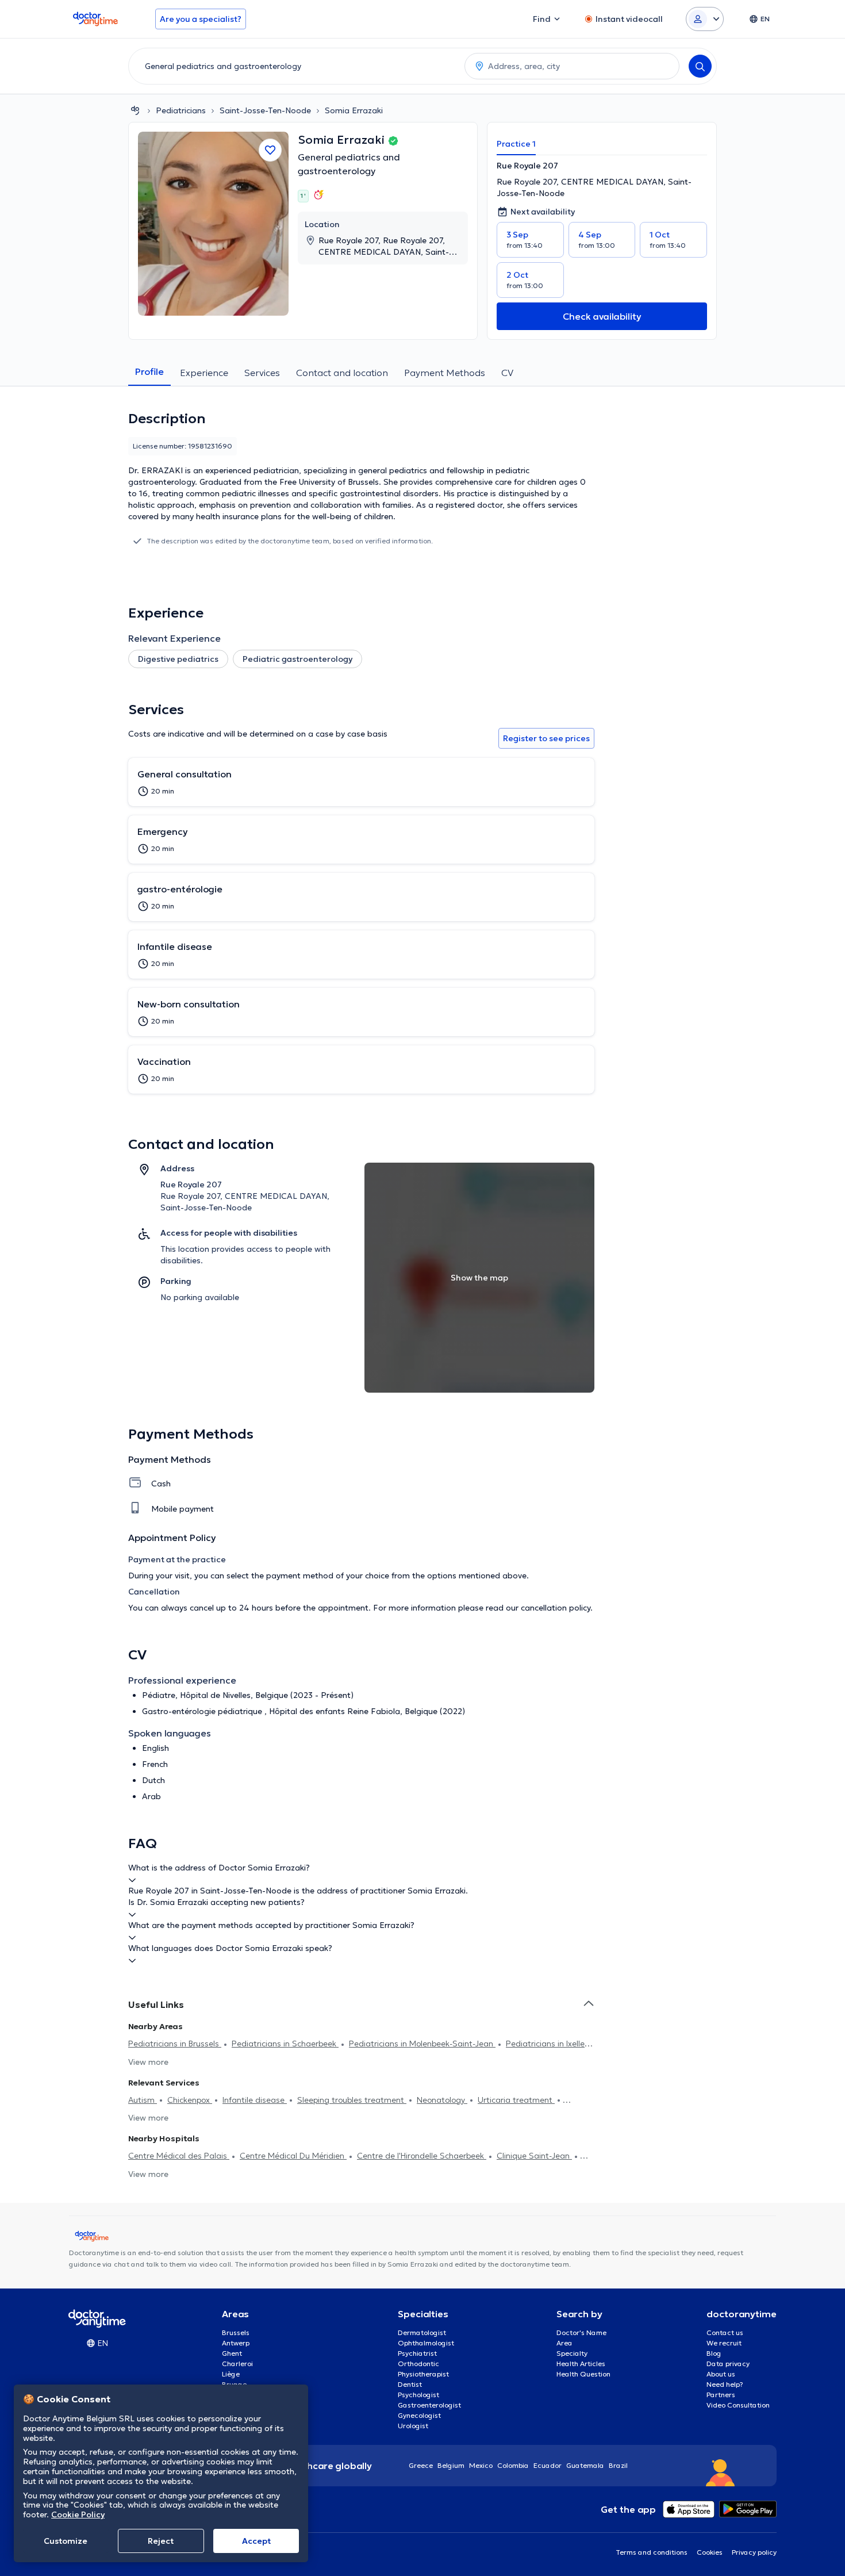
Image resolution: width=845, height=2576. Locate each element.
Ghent (232, 2353)
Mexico (481, 2465)
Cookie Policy (78, 2514)
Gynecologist (419, 2415)
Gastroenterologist (429, 2405)
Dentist (410, 2384)
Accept (256, 2541)
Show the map (479, 1278)
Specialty (572, 2353)
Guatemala (585, 2465)
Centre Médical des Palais (179, 2156)
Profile (149, 371)
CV (507, 373)
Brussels (236, 2332)
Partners (721, 2395)
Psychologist (418, 2395)
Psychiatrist (417, 2353)
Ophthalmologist (426, 2343)
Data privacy (728, 2364)
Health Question (583, 2374)
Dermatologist (422, 2332)
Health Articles (581, 2364)
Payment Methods (445, 373)
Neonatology (442, 2100)
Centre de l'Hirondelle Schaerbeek (422, 2156)
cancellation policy (556, 1608)
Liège (231, 2374)
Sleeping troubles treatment (352, 2100)
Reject (161, 2541)
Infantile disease (255, 2100)
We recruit (724, 2343)
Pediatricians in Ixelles (547, 2044)
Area (564, 2343)
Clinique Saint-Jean (534, 2156)
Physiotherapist (423, 2374)
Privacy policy (754, 2552)
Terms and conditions (652, 2552)
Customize (66, 2541)
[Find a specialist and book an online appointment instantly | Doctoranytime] (135, 110)
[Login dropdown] (705, 19)
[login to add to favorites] (270, 150)
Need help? (725, 2384)
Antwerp (236, 2343)
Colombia (513, 2465)
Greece (421, 2465)
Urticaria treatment (516, 2100)
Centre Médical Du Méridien (293, 2156)
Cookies (710, 2552)
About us (721, 2374)
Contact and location (342, 373)
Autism (143, 2100)
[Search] (700, 66)
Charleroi (237, 2364)
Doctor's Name (581, 2332)
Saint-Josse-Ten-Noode (265, 110)
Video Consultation (738, 2405)
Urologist (413, 2426)
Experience (204, 373)
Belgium (451, 2465)
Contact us (725, 2332)
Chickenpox (190, 2100)
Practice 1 (516, 144)
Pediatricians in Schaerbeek (285, 2044)
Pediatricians (181, 110)
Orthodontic (418, 2364)
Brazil (618, 2465)
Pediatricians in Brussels (175, 2044)
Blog (714, 2353)
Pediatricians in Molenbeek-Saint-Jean (422, 2044)
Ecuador (548, 2465)
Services (262, 373)
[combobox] (294, 66)
